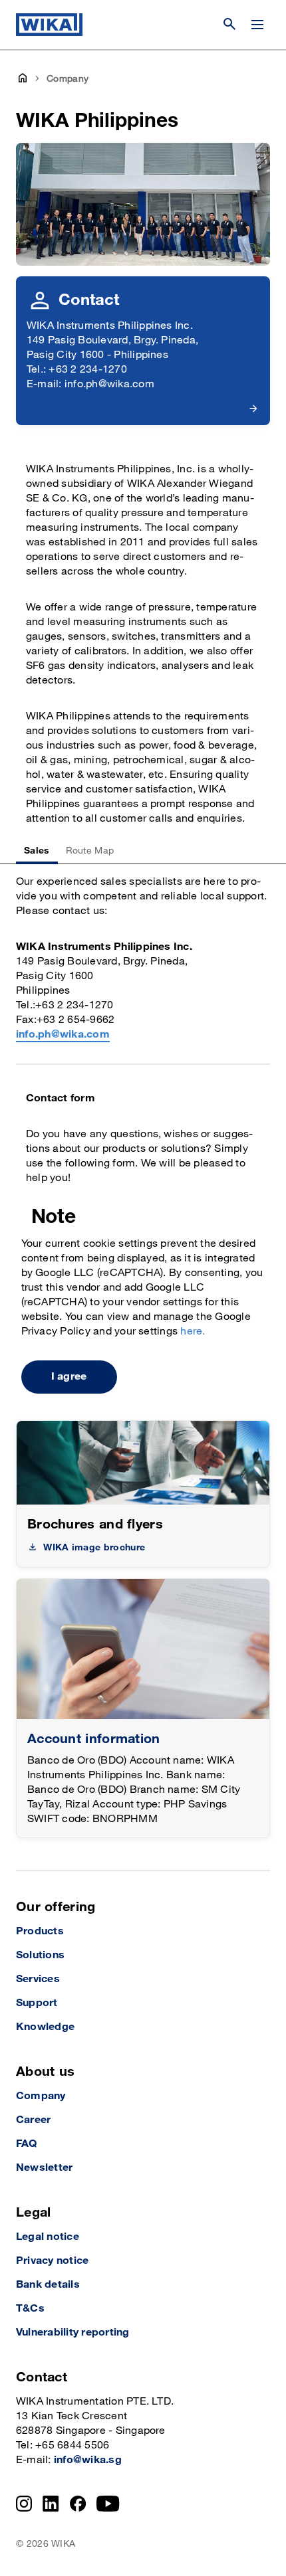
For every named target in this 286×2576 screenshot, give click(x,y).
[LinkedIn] (51, 2504)
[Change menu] (257, 25)
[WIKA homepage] (49, 25)
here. (193, 1332)
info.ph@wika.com (63, 1035)
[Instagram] (24, 2504)
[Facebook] (78, 2504)
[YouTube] (108, 2504)
